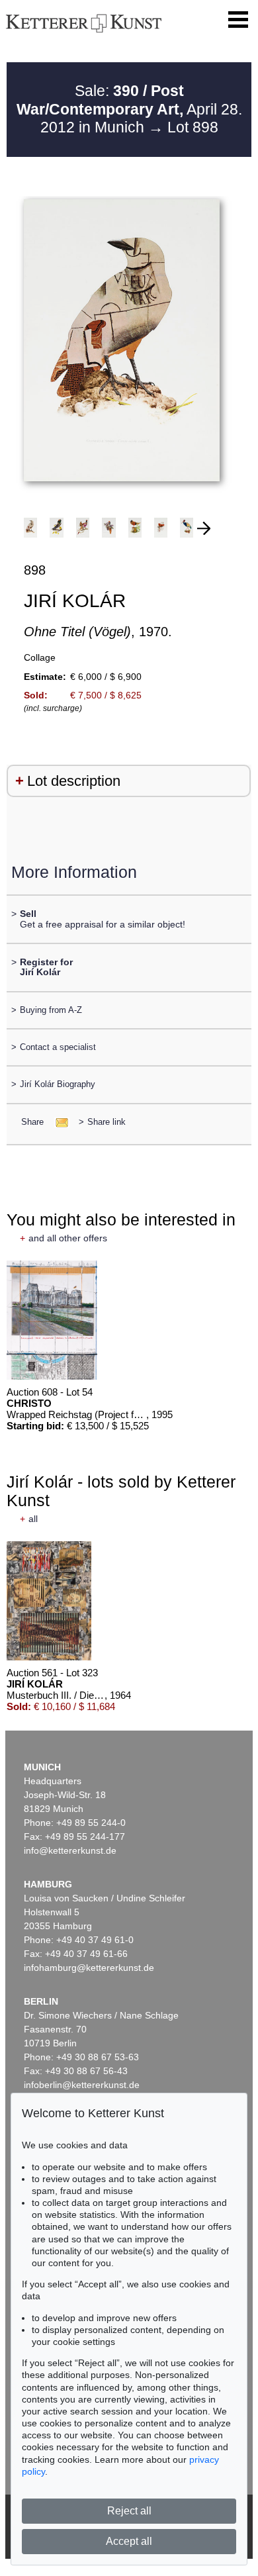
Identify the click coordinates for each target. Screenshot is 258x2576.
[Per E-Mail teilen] (58, 1122)
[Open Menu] (238, 20)
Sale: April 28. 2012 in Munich (129, 109)
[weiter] (204, 528)
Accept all (129, 2541)
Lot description (74, 781)
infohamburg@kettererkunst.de (89, 1968)
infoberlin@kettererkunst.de (82, 2085)
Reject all (129, 2511)
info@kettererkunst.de (70, 1850)
